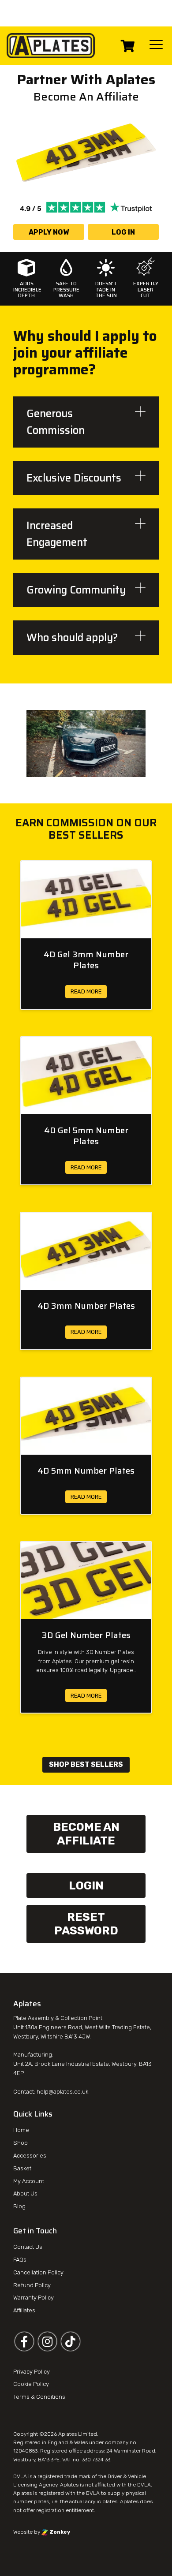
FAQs (20, 2260)
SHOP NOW (108, 25)
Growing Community (76, 590)
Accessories (30, 2156)
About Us (25, 2194)
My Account (29, 2181)
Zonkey (59, 2532)
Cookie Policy (31, 2384)
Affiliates (24, 2311)
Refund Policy (32, 2285)
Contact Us (28, 2247)
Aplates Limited (78, 2434)
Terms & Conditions (39, 2397)
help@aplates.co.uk (62, 2092)
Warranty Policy (34, 2298)
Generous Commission (56, 422)
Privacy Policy (32, 2372)
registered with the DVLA (69, 2494)
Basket (22, 2168)
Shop (21, 2143)
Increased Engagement (57, 534)
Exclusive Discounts (74, 478)
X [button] (167, 9)
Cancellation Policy (38, 2272)
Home (21, 2130)
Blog (19, 2207)
